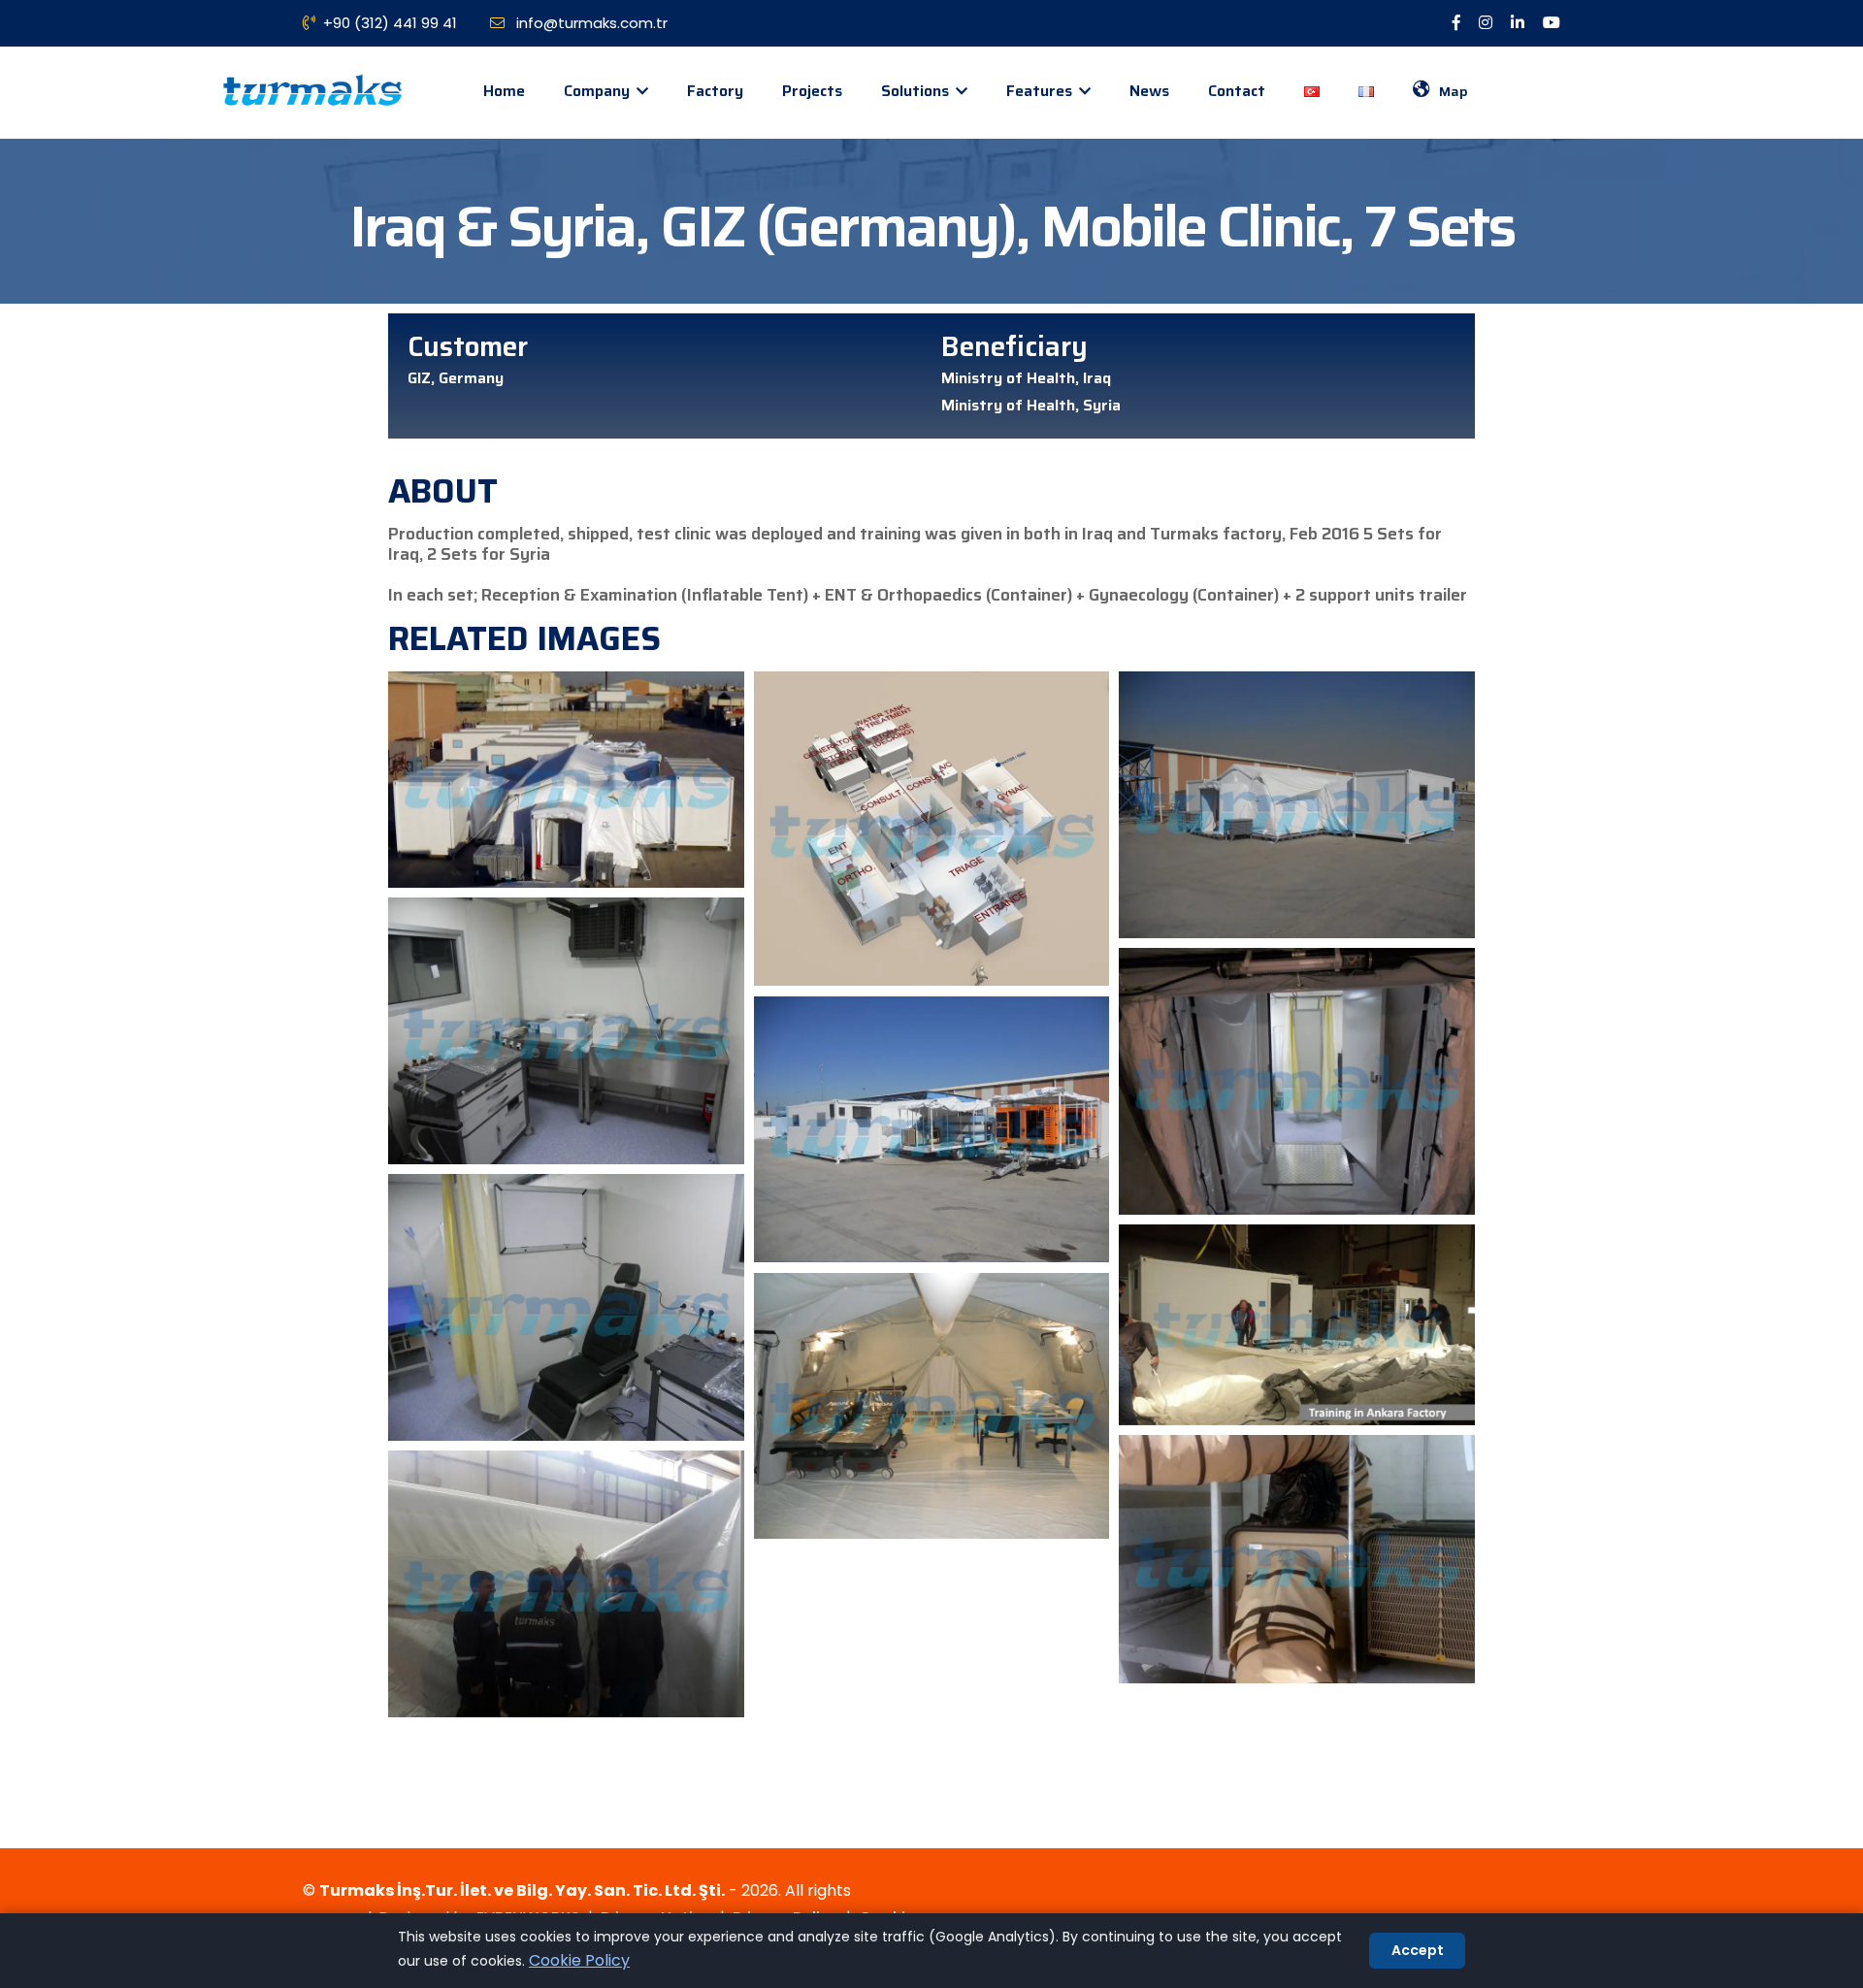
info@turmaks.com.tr (590, 23)
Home (504, 91)
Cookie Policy (579, 1960)
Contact (1237, 91)
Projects (812, 91)
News (1149, 91)
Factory (715, 91)
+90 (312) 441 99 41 (390, 23)
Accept (1418, 1950)
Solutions (917, 91)
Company (599, 91)
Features (1041, 91)
